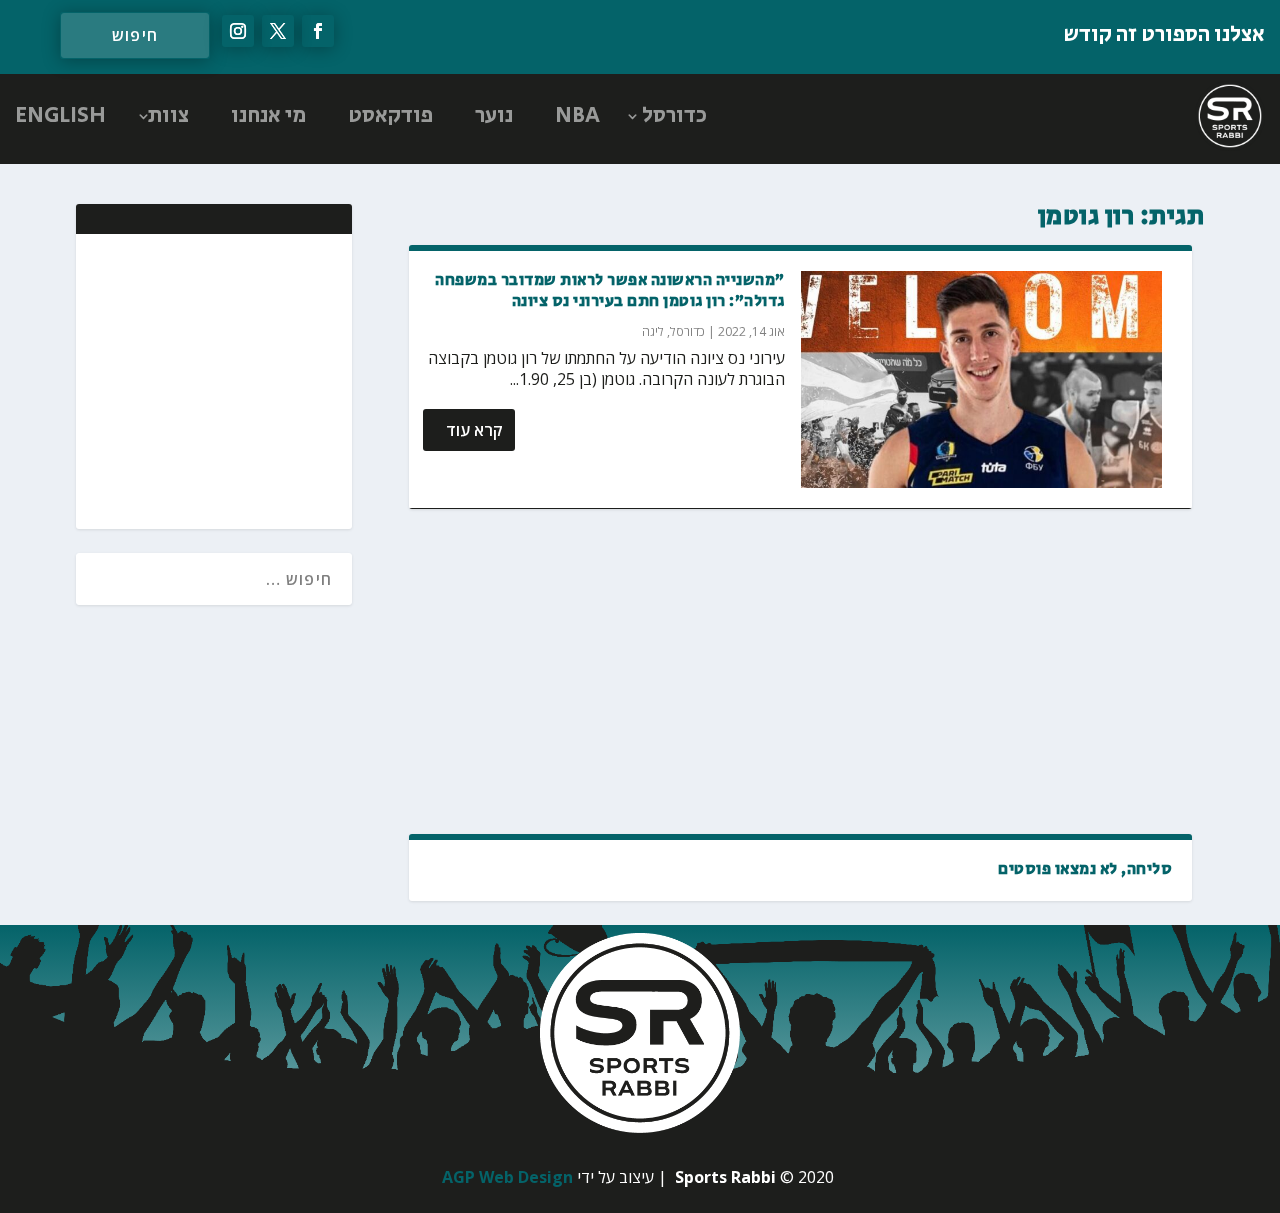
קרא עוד (474, 430)
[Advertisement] (800, 673)
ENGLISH (60, 116)
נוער (494, 116)
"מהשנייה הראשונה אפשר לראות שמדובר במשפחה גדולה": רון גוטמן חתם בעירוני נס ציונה (610, 291)
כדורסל (674, 116)
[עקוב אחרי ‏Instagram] (238, 31)
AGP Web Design (507, 1177)
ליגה (653, 331)
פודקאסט (390, 116)
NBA (577, 116)
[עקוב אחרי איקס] (278, 31)
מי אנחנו (268, 116)
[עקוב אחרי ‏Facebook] (318, 31)
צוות (168, 116)
